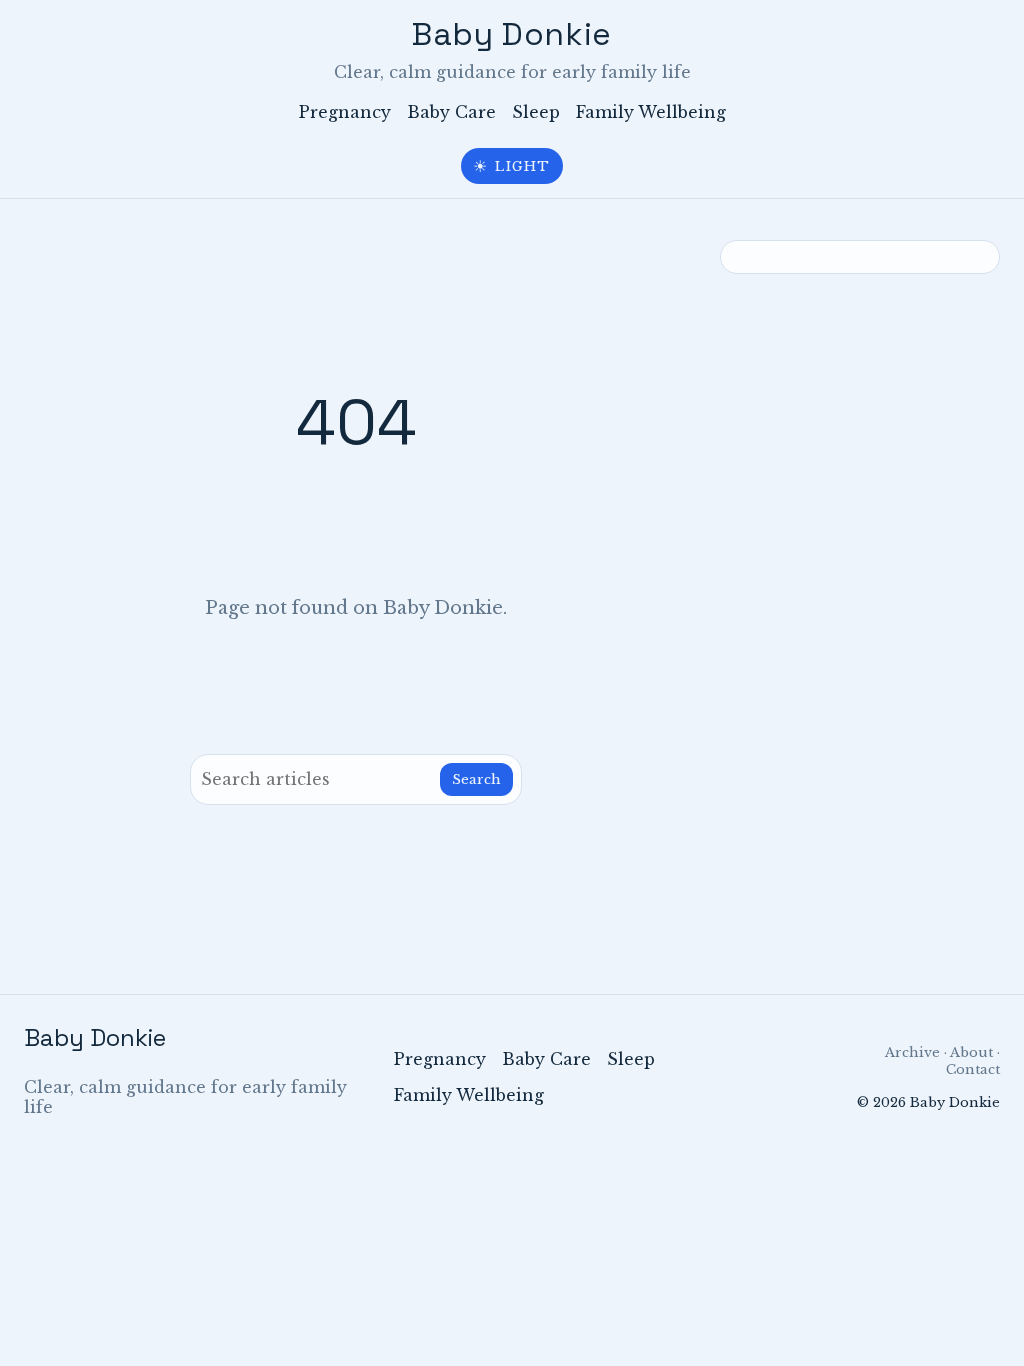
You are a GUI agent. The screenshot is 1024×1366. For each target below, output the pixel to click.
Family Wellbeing (651, 112)
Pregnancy (345, 112)
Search (476, 779)
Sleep (536, 112)
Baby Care (451, 112)
